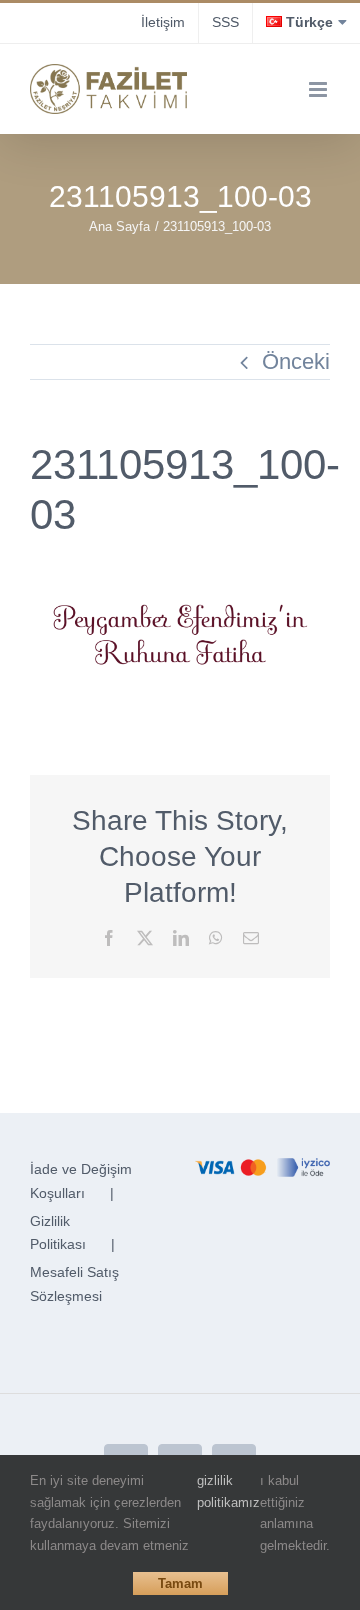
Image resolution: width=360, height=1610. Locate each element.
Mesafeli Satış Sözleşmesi (74, 1284)
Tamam (180, 1583)
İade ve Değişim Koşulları (81, 1181)
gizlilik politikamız (228, 1491)
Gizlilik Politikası (58, 1233)
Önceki (296, 361)
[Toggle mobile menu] (319, 89)
